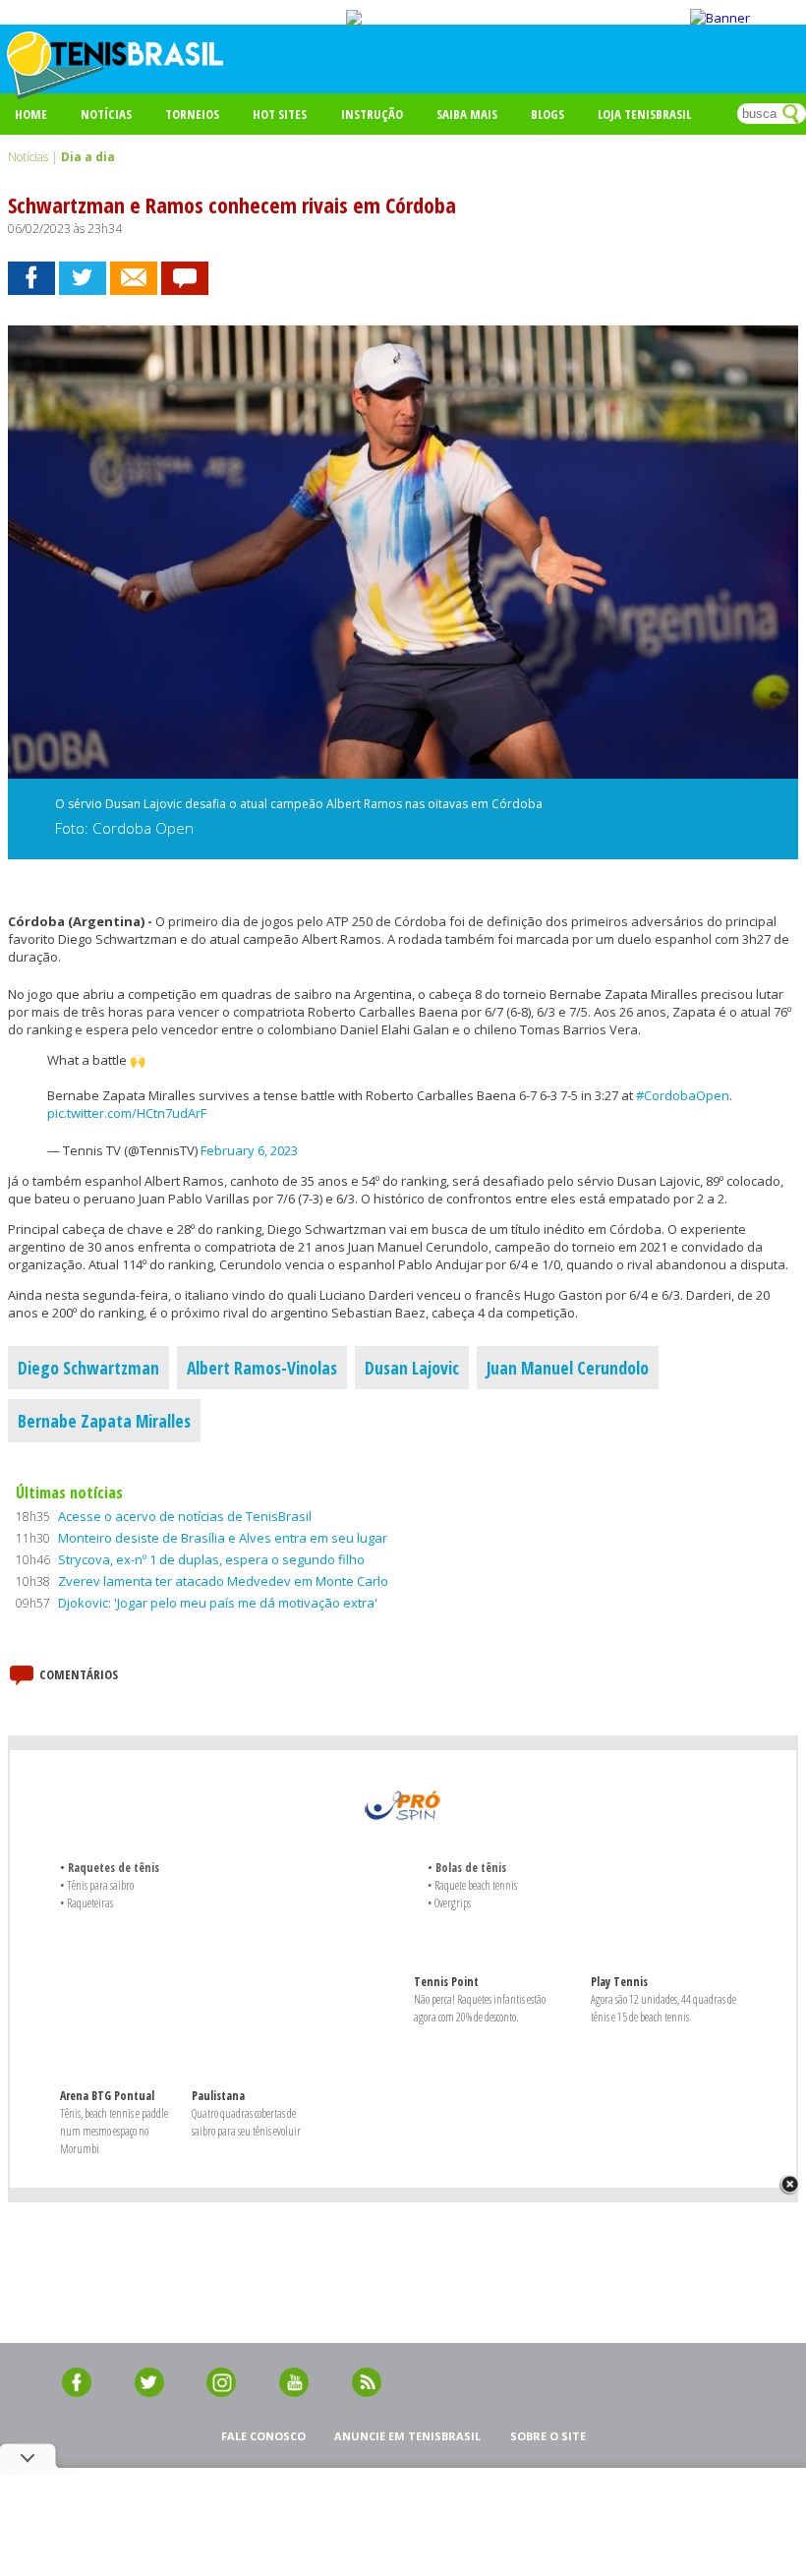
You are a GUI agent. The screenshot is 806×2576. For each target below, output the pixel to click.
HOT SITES (280, 114)
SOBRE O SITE (548, 2436)
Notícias (106, 114)
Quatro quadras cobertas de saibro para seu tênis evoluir (246, 2122)
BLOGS (547, 114)
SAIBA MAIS (467, 114)
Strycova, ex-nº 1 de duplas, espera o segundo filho (211, 1559)
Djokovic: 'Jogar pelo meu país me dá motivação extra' (218, 1603)
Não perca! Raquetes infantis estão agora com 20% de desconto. (480, 2008)
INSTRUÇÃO (372, 114)
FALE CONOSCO (263, 2436)
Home (31, 114)
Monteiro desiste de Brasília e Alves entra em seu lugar (223, 1538)
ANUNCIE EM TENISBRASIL (407, 2436)
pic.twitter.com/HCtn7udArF (127, 1113)
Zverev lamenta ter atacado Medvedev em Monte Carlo (223, 1581)
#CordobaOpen (683, 1095)
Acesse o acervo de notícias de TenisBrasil (185, 1516)
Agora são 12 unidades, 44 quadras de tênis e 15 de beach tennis (663, 2008)
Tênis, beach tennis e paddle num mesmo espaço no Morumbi (114, 2131)
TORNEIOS (192, 114)
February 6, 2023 (249, 1150)
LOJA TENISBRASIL (644, 114)
